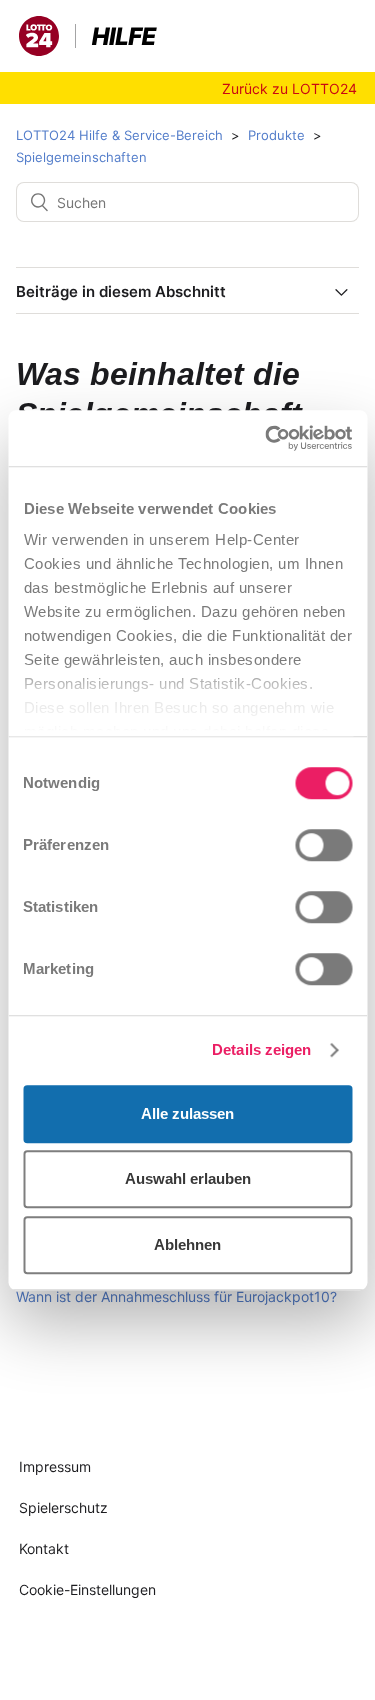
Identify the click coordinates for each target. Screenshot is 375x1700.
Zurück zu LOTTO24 (289, 88)
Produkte (276, 135)
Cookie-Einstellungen (87, 1589)
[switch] (323, 845)
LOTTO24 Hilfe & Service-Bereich (119, 135)
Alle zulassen (187, 1113)
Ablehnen (187, 1244)
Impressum (55, 1466)
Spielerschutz (63, 1507)
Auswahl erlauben (188, 1178)
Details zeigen (261, 1049)
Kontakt (44, 1548)
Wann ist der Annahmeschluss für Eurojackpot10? (176, 1296)
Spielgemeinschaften (81, 157)
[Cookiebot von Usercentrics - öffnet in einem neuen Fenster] (267, 438)
